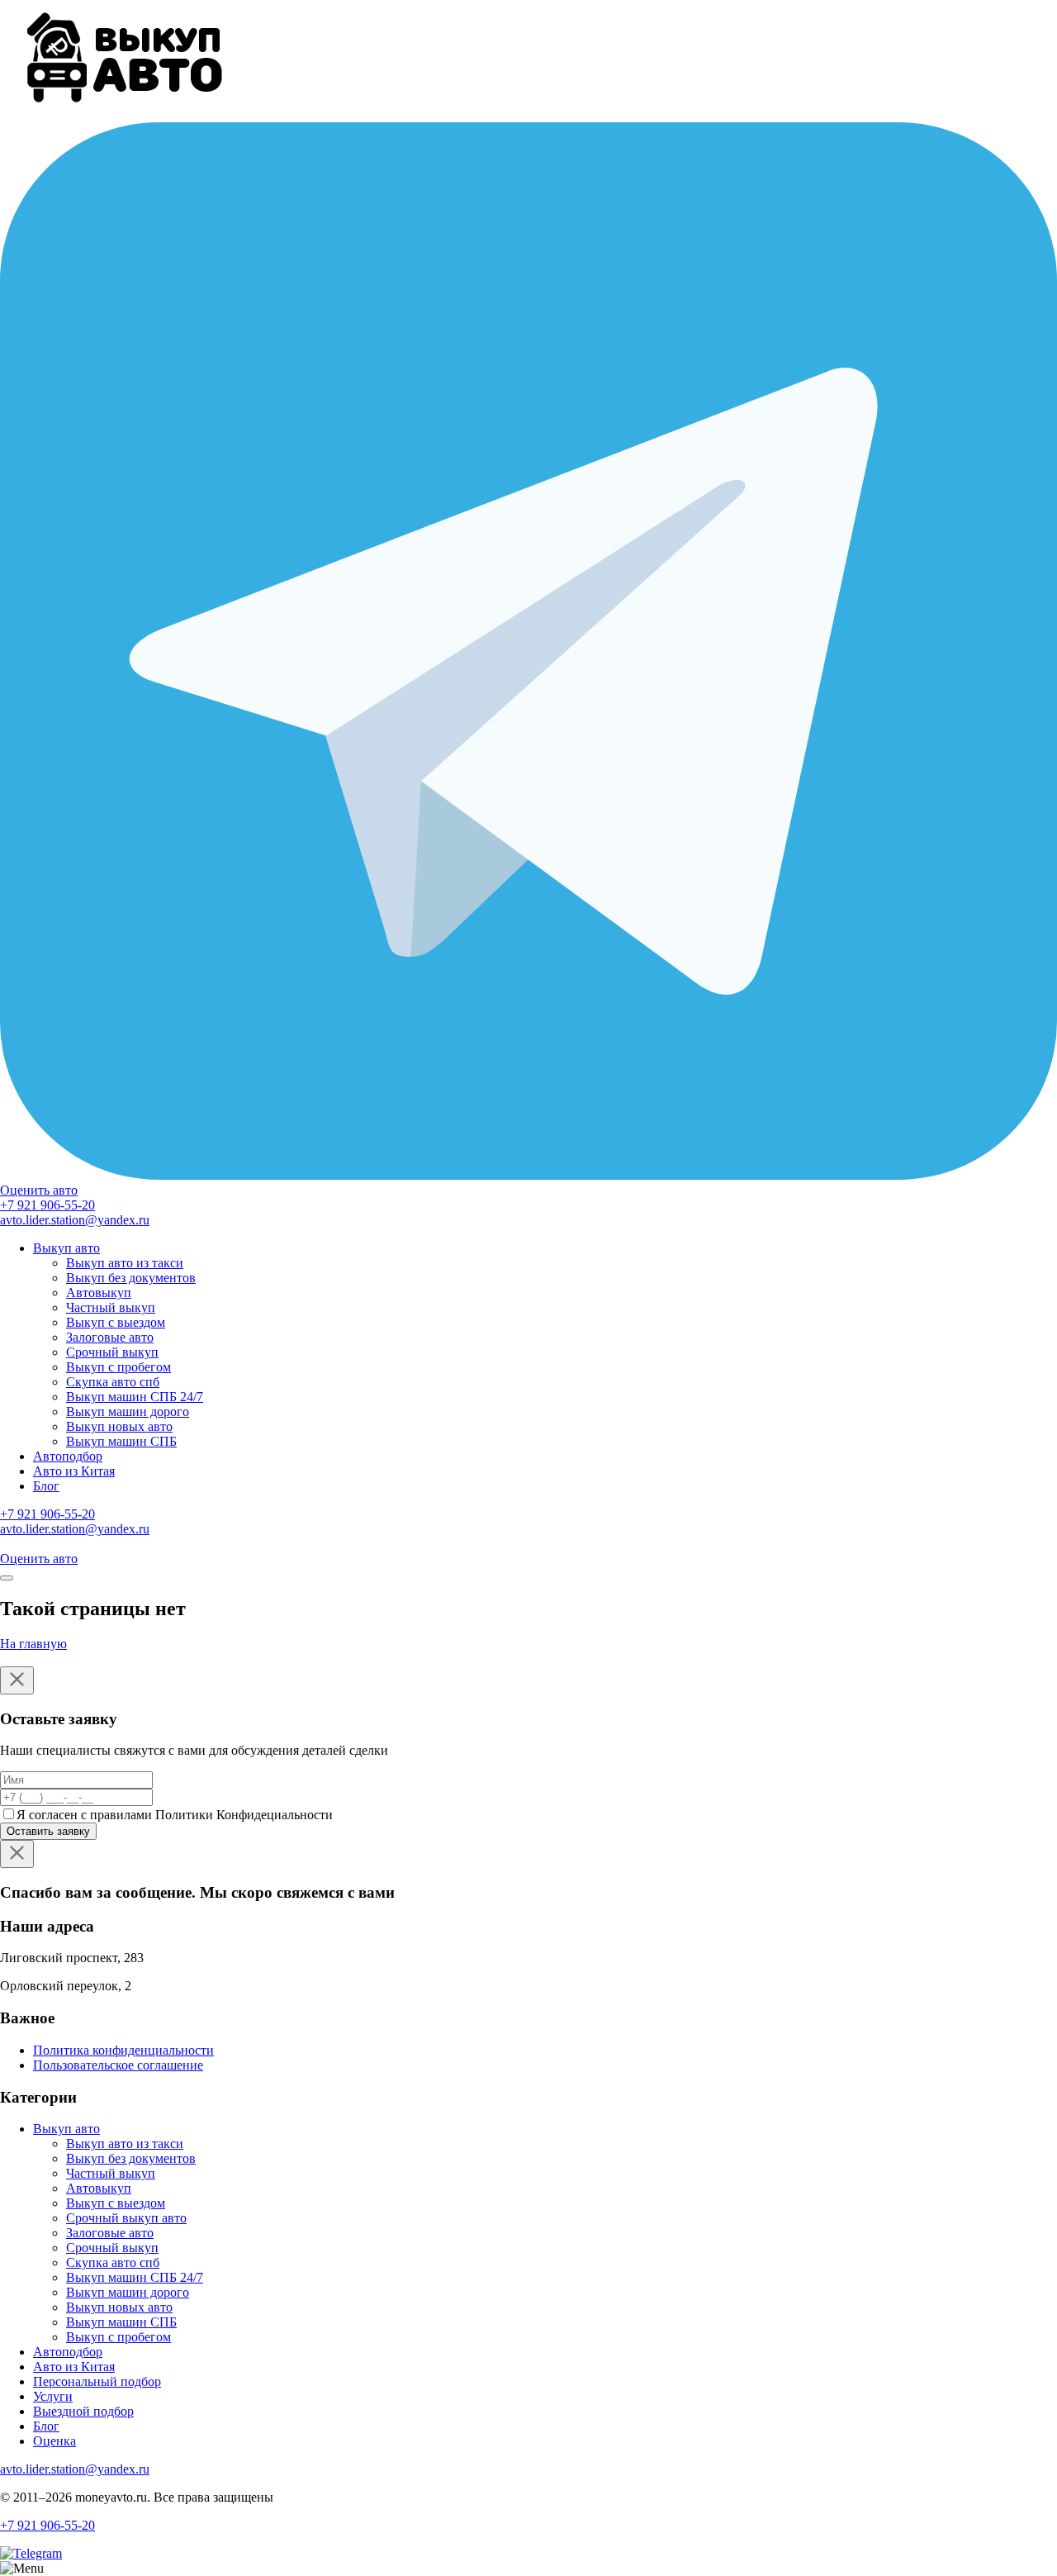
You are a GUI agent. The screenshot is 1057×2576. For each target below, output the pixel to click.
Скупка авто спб (113, 1382)
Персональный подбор (97, 2381)
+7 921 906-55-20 (47, 1205)
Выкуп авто (66, 1248)
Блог (46, 1486)
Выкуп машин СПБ (121, 1441)
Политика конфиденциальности (123, 2050)
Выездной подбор (83, 2411)
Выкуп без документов (131, 1278)
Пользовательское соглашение (118, 2065)
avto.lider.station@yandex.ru (75, 1220)
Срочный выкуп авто (126, 2218)
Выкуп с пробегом (118, 1367)
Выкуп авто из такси (125, 1263)
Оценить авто (39, 1190)
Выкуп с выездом (116, 1322)
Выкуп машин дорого (128, 1412)
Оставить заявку (48, 1831)
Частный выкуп (111, 1307)
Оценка (55, 2441)
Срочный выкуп (112, 1352)
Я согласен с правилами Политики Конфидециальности (175, 1815)
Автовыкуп (99, 1293)
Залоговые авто (110, 1337)
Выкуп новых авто (119, 1426)
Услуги (53, 2396)
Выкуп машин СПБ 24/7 (135, 1397)
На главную (33, 1644)
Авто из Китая (74, 1471)
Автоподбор (68, 1456)
